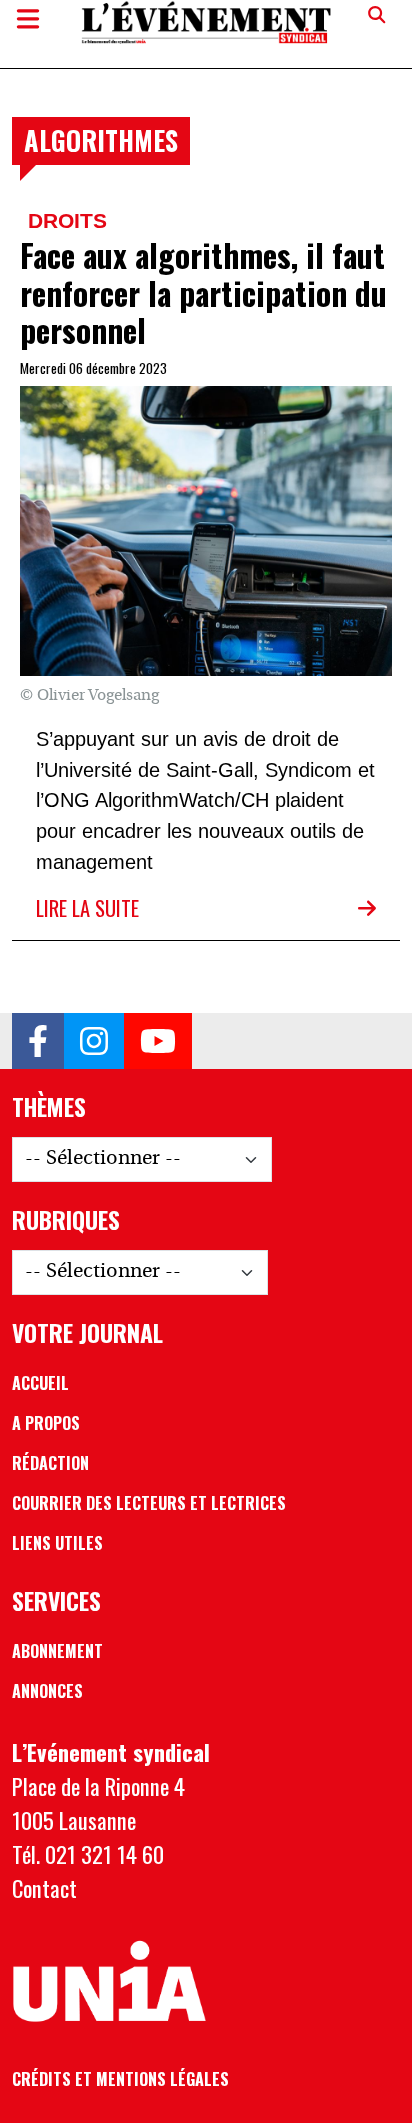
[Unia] (109, 1982)
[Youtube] (158, 1041)
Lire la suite (87, 908)
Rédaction (50, 1463)
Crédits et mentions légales (120, 2079)
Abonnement (57, 1651)
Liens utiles (57, 1543)
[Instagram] (94, 1041)
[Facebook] (38, 1041)
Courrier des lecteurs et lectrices (149, 1503)
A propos (46, 1423)
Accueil (40, 1383)
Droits (67, 220)
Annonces (47, 1691)
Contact (44, 1888)
